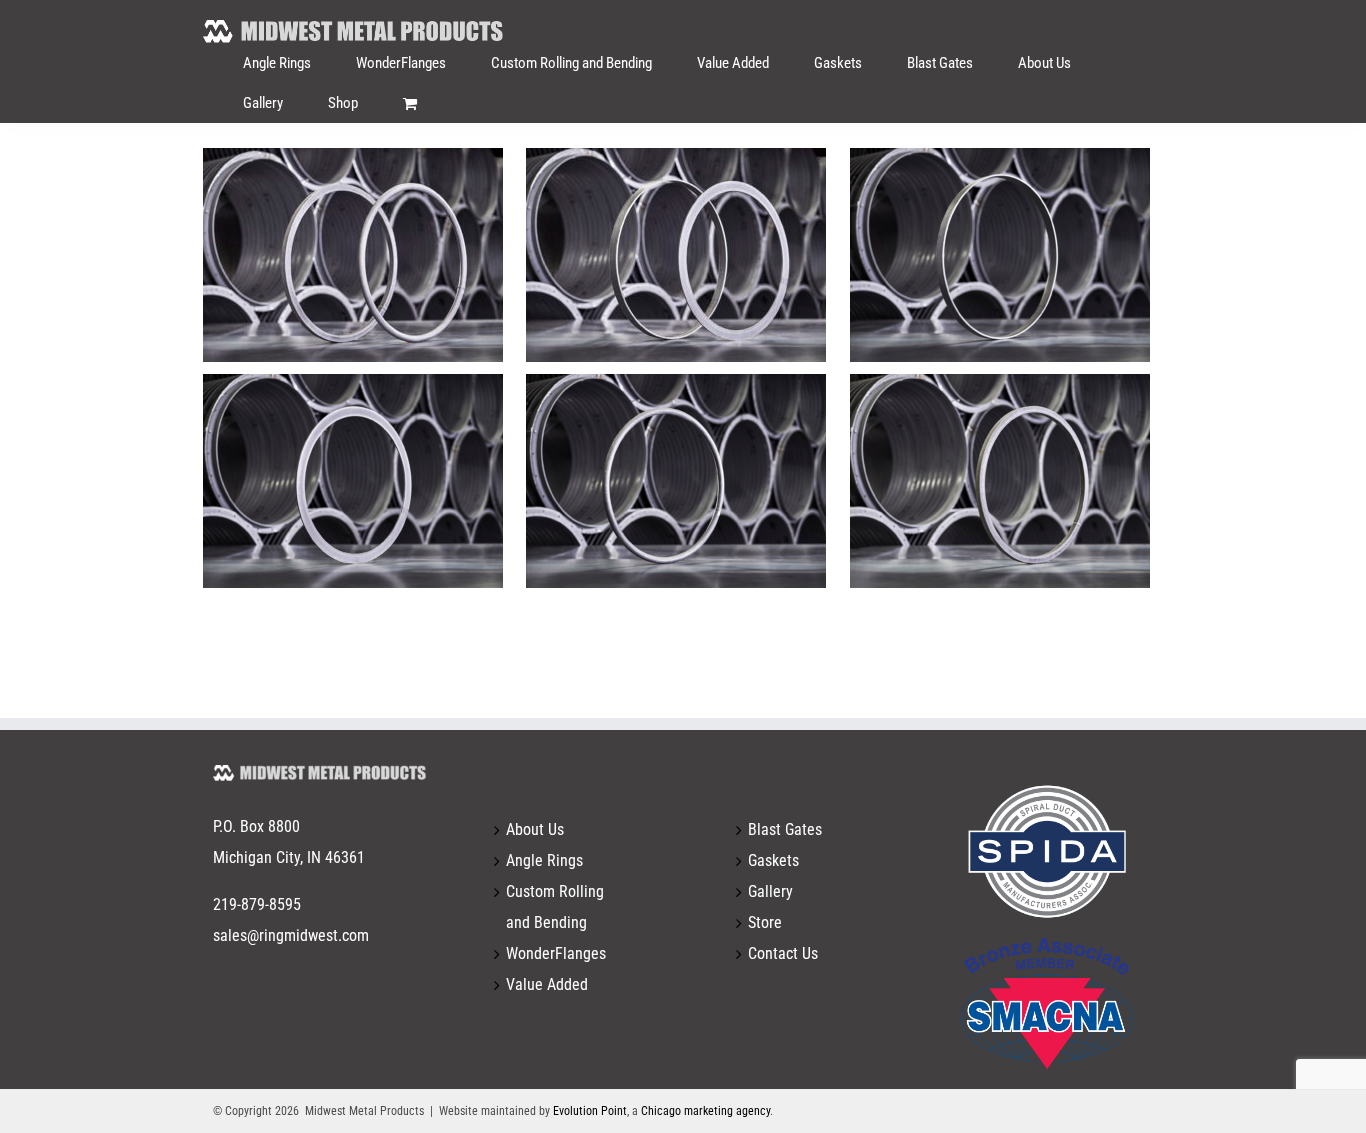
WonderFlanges (556, 953)
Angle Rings (544, 860)
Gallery (770, 891)
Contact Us (783, 953)
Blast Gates (785, 829)
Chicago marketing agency (705, 1111)
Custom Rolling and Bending (555, 907)
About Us (535, 829)
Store (765, 922)
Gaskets (773, 860)
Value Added (547, 984)
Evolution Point (590, 1111)
